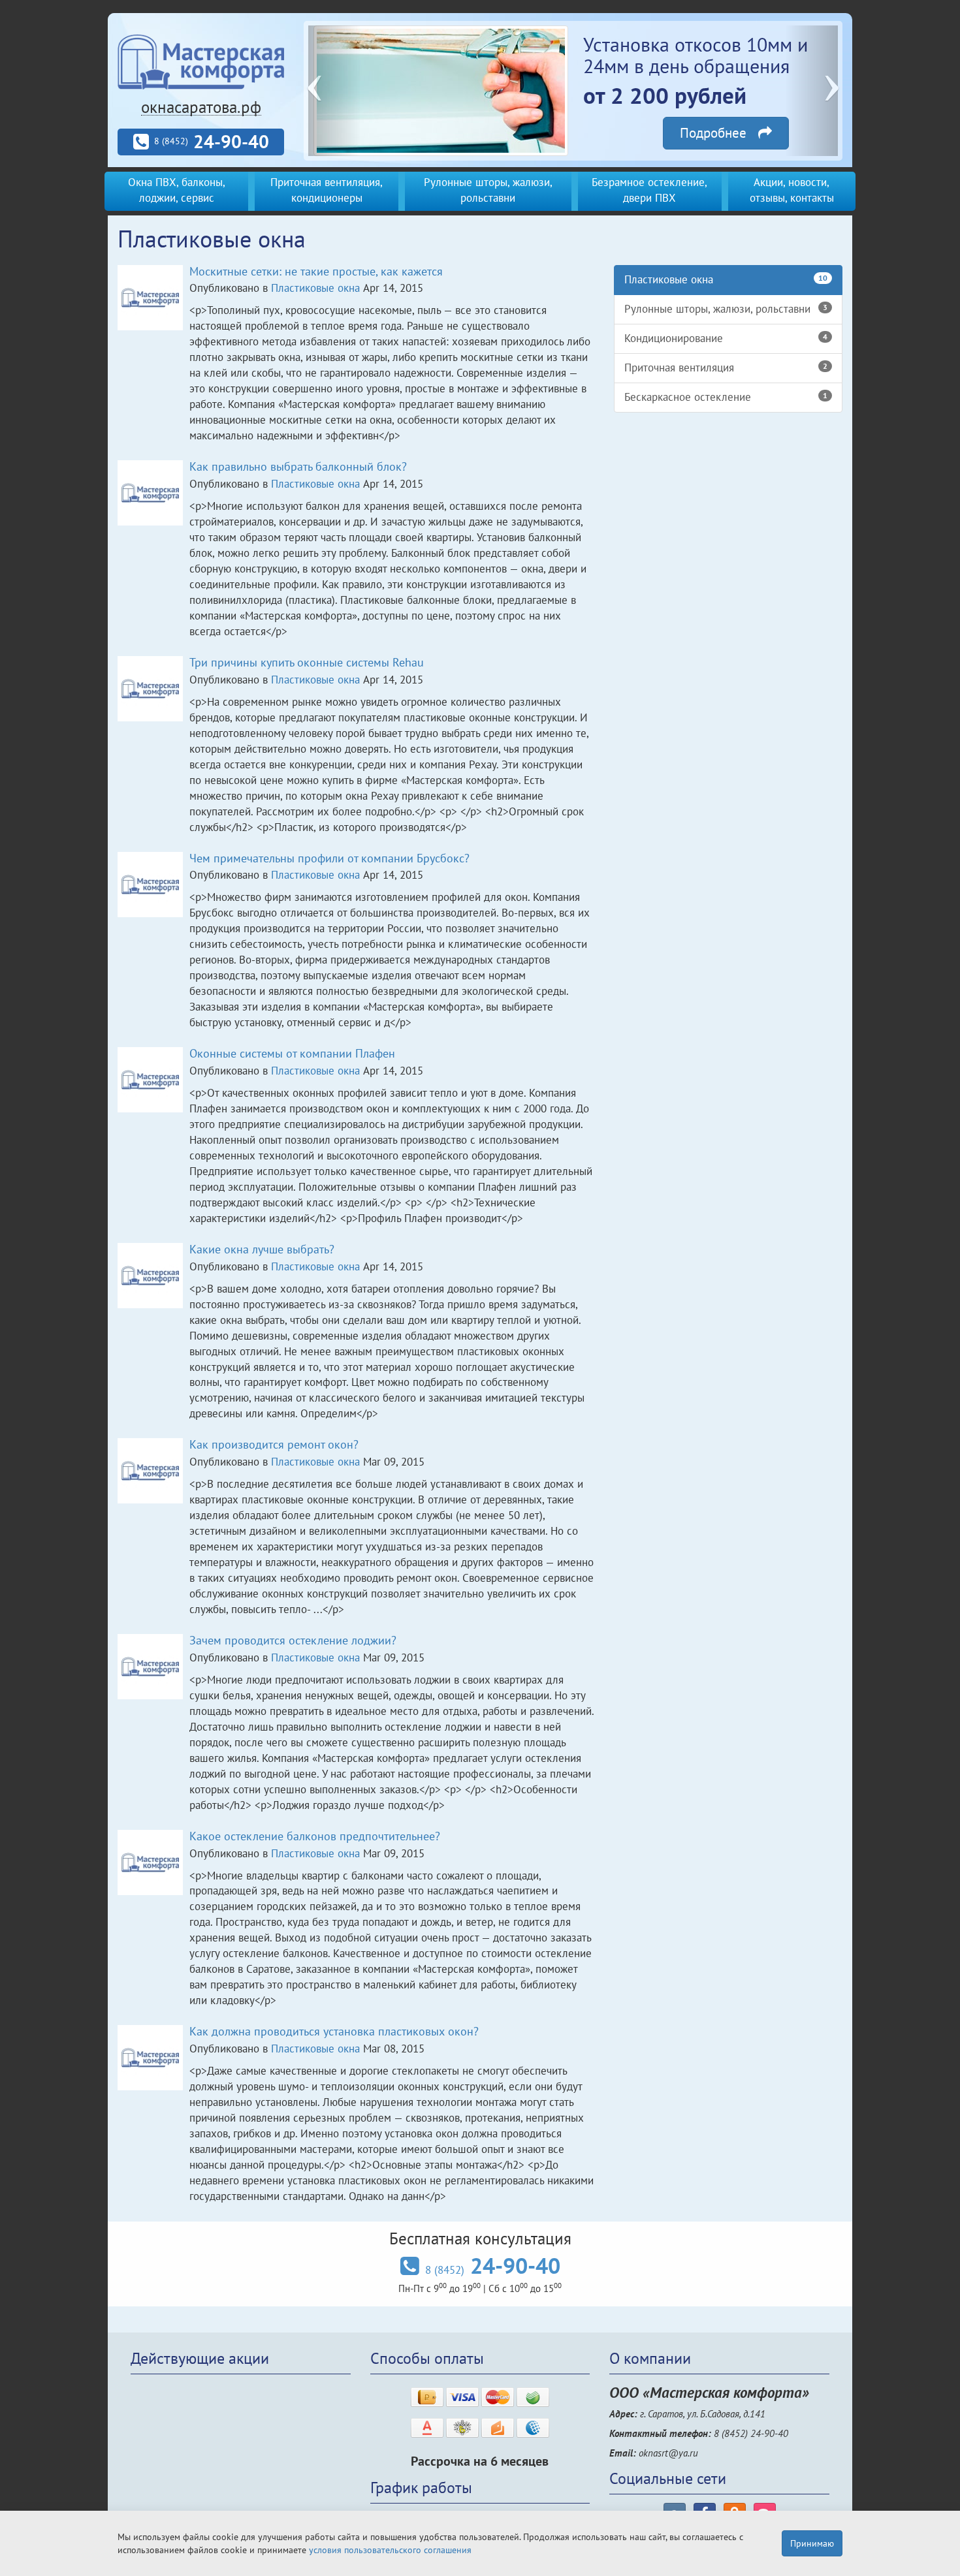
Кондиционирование (726, 338)
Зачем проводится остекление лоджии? (293, 1640)
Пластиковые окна (315, 288)
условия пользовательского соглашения (390, 2550)
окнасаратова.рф (201, 107)
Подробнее (719, 133)
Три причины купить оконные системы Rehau (307, 662)
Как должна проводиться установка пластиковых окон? (334, 2031)
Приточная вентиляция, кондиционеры (327, 190)
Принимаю (812, 2543)
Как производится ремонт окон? (274, 1444)
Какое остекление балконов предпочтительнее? (315, 1836)
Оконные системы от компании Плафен (292, 1053)
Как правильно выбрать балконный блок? (298, 466)
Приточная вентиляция (726, 368)
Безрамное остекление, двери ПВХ (649, 190)
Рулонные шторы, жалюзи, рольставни (488, 190)
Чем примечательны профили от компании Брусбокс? (329, 858)
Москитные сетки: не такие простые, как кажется (316, 271)
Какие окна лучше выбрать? (262, 1249)
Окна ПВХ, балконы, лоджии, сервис (177, 190)
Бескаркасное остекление (726, 397)
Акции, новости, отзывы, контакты (792, 190)
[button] (335, 91)
